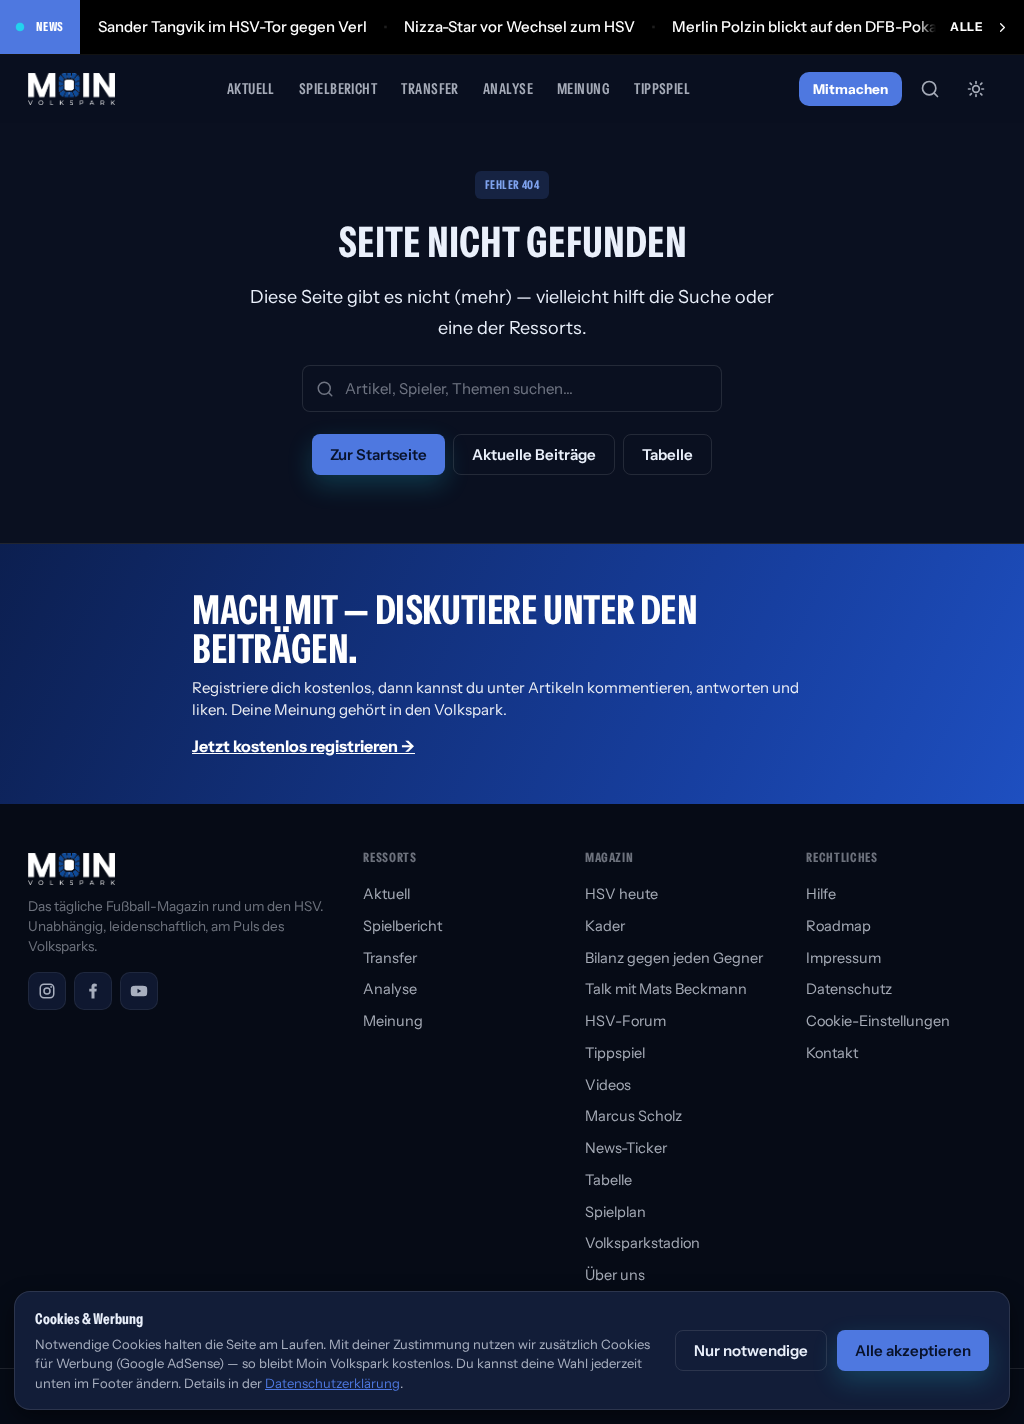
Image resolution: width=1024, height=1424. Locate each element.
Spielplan (615, 1212)
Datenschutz (849, 989)
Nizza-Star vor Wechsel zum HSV (519, 26)
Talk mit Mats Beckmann (666, 989)
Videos (608, 1085)
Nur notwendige (751, 1350)
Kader (605, 926)
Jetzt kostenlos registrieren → (303, 746)
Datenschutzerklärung (332, 1383)
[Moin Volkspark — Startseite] (73, 89)
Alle (966, 26)
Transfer (430, 88)
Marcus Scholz (633, 1116)
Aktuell (251, 88)
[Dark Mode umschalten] (976, 89)
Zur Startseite (378, 454)
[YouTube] (139, 991)
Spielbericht (338, 88)
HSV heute (621, 894)
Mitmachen (850, 89)
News (50, 26)
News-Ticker (626, 1148)
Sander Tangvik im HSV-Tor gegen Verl (232, 26)
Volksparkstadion (642, 1243)
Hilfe (821, 894)
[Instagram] (47, 991)
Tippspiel (662, 88)
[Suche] (930, 89)
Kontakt (832, 1053)
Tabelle (667, 454)
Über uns (615, 1275)
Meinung (583, 88)
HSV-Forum (625, 1021)
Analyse (508, 88)
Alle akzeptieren (913, 1350)
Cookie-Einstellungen (878, 1021)
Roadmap (838, 926)
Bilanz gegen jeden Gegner (674, 958)
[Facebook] (93, 991)
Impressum (843, 958)
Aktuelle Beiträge (534, 454)
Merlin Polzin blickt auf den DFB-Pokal (806, 26)
